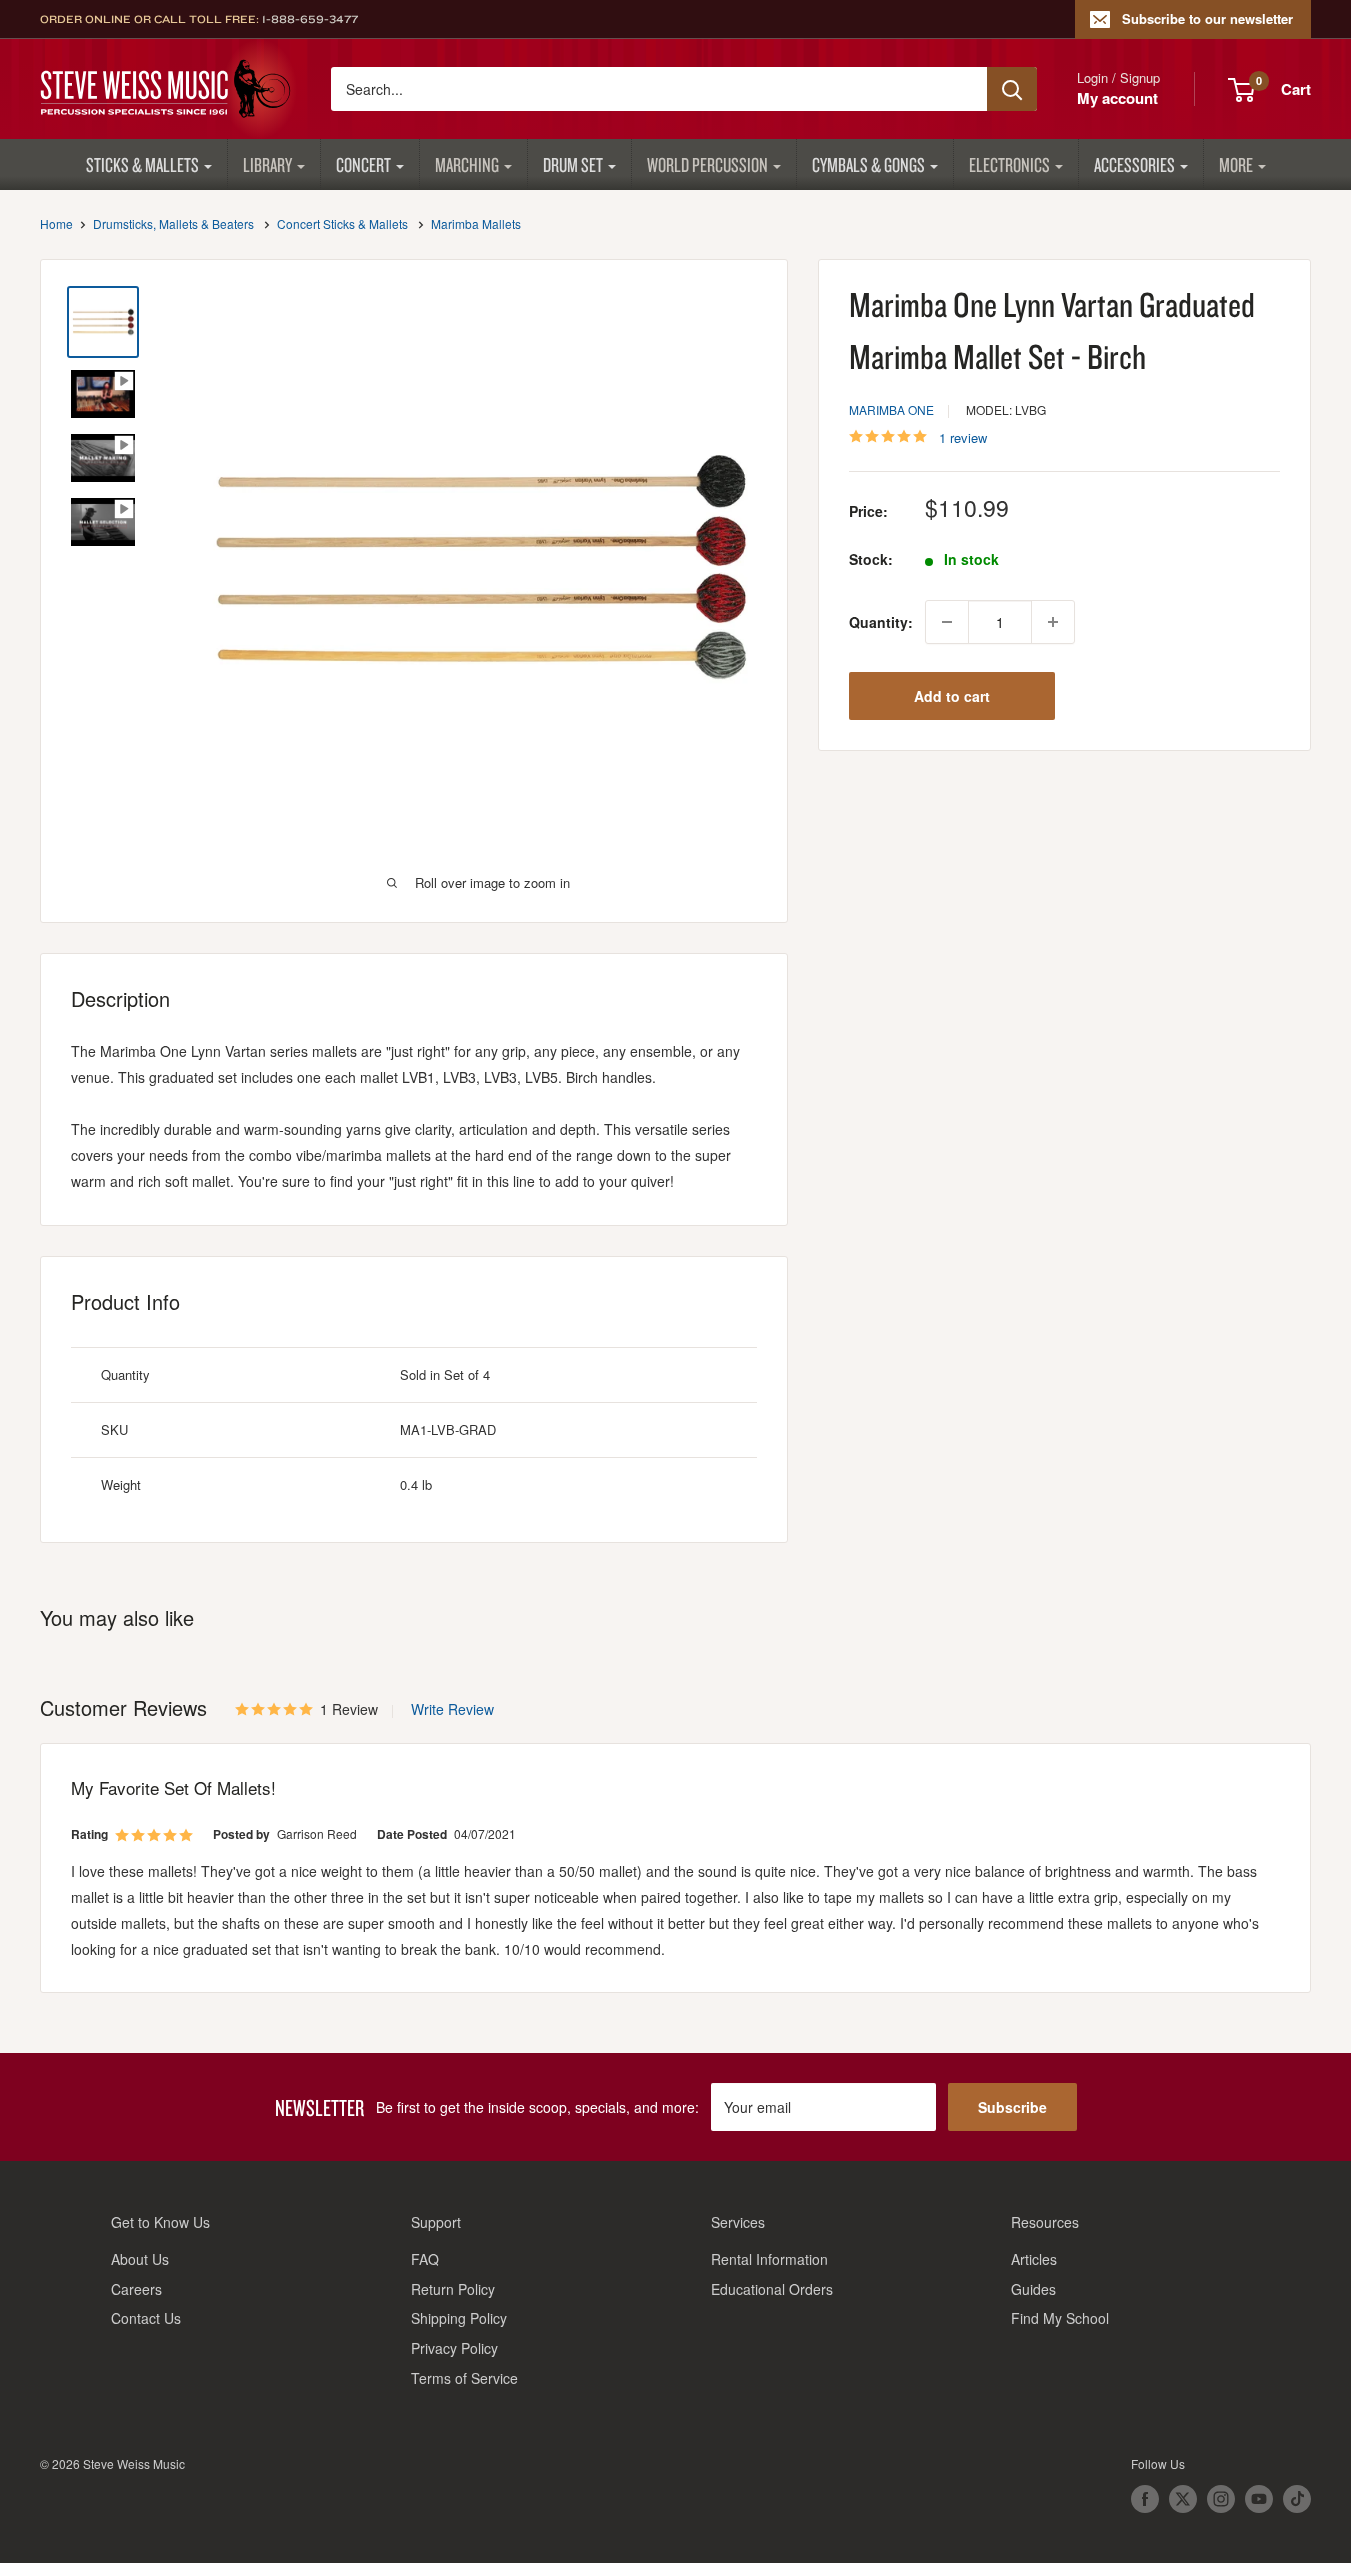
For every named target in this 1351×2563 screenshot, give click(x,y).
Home (56, 223)
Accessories (1134, 164)
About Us (140, 2259)
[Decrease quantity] (947, 622)
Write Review (452, 1709)
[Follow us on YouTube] (1259, 2499)
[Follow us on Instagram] (1221, 2499)
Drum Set (573, 164)
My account (1117, 98)
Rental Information (769, 2259)
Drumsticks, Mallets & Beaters (173, 223)
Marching (467, 164)
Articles (1034, 2259)
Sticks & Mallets (142, 164)
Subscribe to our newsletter (1207, 18)
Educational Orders (772, 2289)
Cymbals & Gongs (868, 164)
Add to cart (952, 696)
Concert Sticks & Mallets (342, 223)
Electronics (1009, 164)
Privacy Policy (454, 2348)
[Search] (1012, 89)
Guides (1033, 2289)
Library (267, 164)
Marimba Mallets (476, 223)
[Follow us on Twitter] (1183, 2499)
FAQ (425, 2259)
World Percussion (707, 164)
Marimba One (891, 409)
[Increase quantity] (1053, 622)
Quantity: (881, 622)
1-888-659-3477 (310, 19)
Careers (136, 2289)
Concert (363, 164)
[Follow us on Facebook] (1145, 2499)
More (1236, 164)
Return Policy (453, 2289)
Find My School (1060, 2318)
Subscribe (1012, 2107)
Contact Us (146, 2318)
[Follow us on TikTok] (1297, 2499)
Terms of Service (464, 2378)
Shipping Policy (459, 2318)
